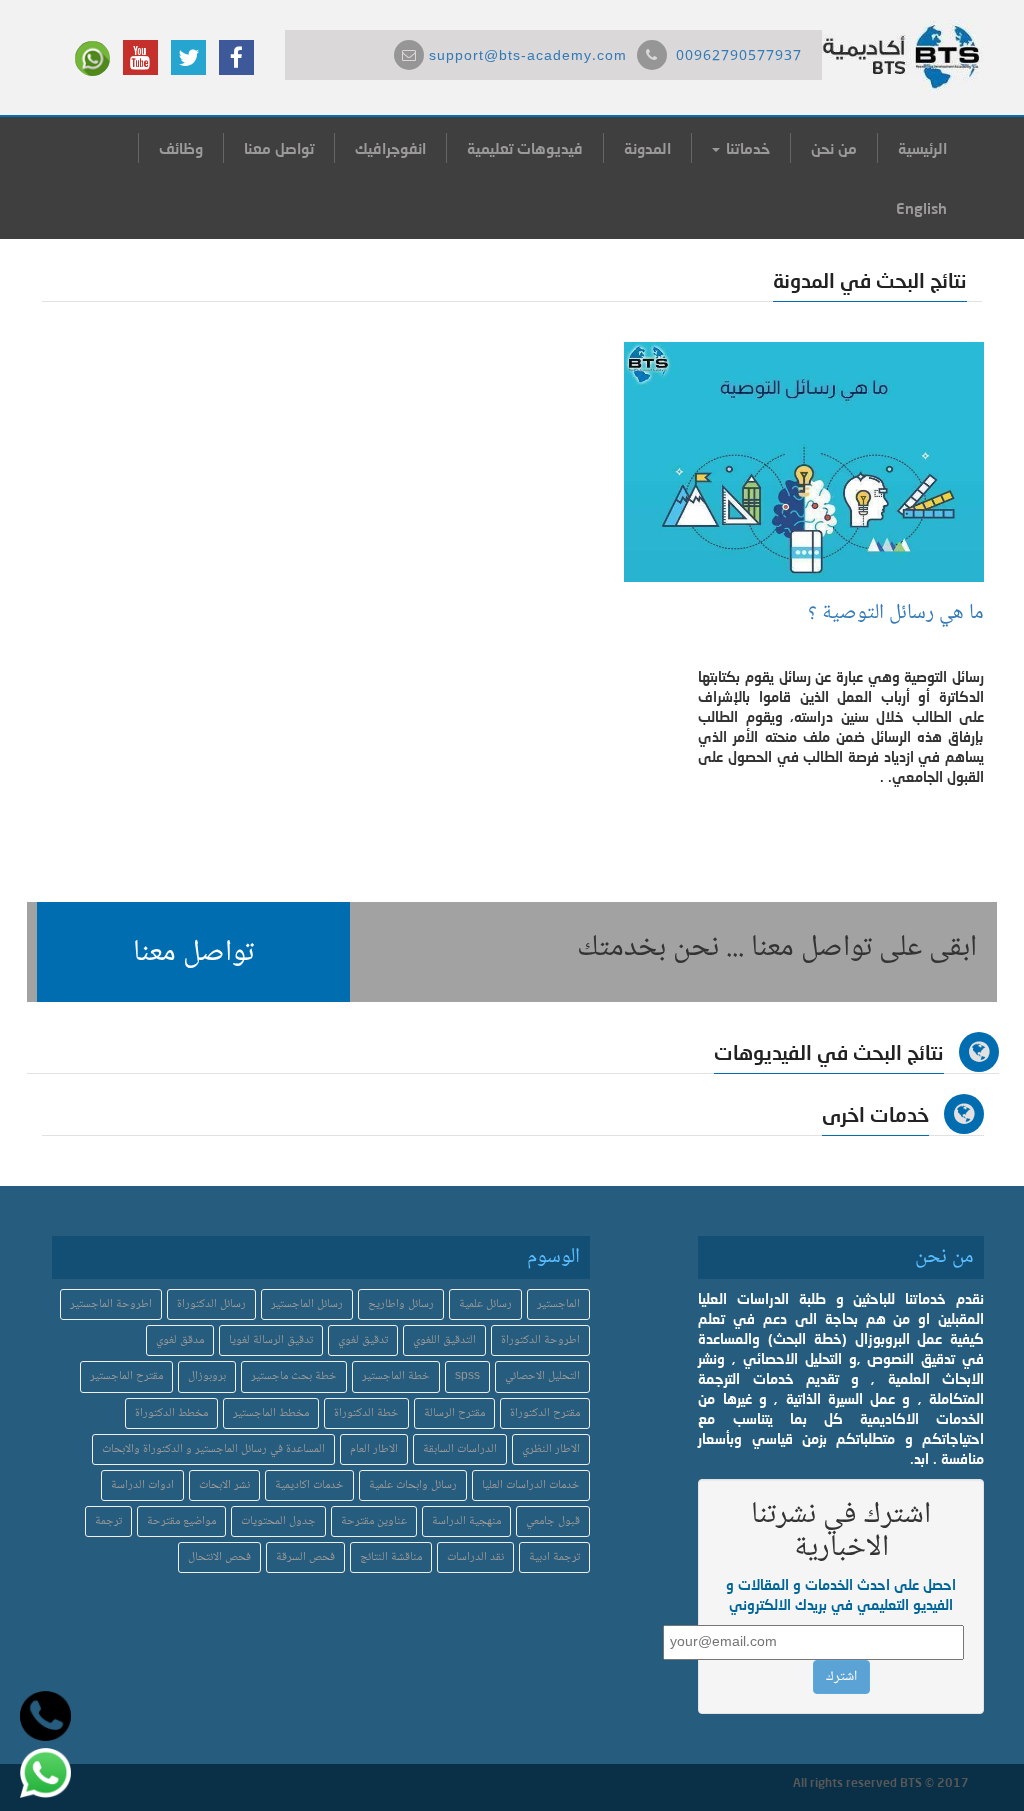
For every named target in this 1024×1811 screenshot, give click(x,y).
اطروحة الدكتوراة (540, 1340)
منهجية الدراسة (466, 1521)
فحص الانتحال (219, 1557)
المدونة (647, 148)
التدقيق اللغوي (444, 1340)
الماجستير (558, 1304)
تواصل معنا (279, 148)
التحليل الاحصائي (542, 1376)
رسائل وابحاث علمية (413, 1485)
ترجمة (108, 1521)
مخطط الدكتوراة (171, 1413)
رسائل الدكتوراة (211, 1304)
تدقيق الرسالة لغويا (271, 1340)
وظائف (181, 148)
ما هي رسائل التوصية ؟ (896, 613)
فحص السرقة (305, 1557)
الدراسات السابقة (460, 1449)
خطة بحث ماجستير (294, 1376)
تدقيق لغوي (363, 1340)
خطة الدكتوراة (366, 1413)
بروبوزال (207, 1376)
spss (467, 1376)
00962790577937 (739, 57)
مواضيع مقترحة (181, 1521)
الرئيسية (922, 148)
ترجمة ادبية (554, 1557)
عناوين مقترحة (374, 1521)
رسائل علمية (485, 1304)
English (921, 208)
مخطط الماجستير (271, 1413)
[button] (194, 952)
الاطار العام (374, 1449)
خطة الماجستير (396, 1376)
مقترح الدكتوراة (545, 1413)
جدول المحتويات (278, 1521)
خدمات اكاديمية (309, 1485)
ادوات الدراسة (142, 1485)
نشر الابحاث (224, 1485)
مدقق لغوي (180, 1340)
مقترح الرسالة (454, 1413)
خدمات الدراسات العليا (531, 1485)
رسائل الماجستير (307, 1304)
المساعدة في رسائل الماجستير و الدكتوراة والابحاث (213, 1449)
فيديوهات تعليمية (525, 148)
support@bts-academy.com (528, 57)
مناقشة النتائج (391, 1557)
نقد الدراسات (475, 1557)
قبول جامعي (553, 1521)
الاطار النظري (551, 1449)
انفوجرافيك (390, 148)
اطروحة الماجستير (111, 1304)
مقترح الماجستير (126, 1376)
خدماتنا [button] (746, 148)
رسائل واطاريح (401, 1304)
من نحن (834, 148)
